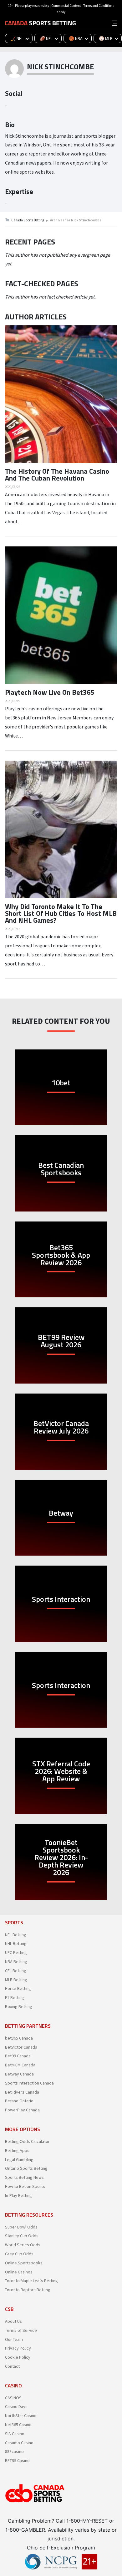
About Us (13, 2321)
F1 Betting (15, 1997)
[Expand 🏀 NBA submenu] (88, 38)
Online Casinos (19, 2272)
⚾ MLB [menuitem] (106, 38)
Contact (12, 2366)
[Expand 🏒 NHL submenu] (29, 38)
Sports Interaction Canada (29, 2083)
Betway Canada (19, 2074)
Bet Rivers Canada (22, 2092)
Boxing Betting (19, 2006)
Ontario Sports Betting (26, 2168)
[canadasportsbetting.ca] (40, 23)
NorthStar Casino (21, 2416)
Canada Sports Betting (28, 220)
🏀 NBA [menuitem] (76, 38)
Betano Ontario (19, 2101)
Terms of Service (21, 2330)
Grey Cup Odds (19, 2254)
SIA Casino (15, 2434)
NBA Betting (16, 1962)
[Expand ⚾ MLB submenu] (118, 38)
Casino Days (16, 2406)
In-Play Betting (18, 2195)
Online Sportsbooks (24, 2263)
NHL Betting (16, 1943)
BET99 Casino (17, 2460)
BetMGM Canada (20, 2065)
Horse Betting (18, 1988)
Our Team (14, 2339)
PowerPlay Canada (22, 2110)
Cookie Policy (18, 2357)
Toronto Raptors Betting (28, 2290)
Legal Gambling (19, 2159)
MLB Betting (16, 1980)
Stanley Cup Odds (22, 2236)
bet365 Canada (19, 2038)
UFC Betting (16, 1952)
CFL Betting (16, 1971)
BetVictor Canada (21, 2047)
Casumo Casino (19, 2443)
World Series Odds (23, 2245)
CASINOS (13, 2398)
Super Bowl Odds (21, 2227)
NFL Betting (16, 1935)
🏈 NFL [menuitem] (46, 38)
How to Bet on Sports (25, 2186)
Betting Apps (17, 2150)
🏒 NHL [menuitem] (17, 38)
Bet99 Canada (18, 2056)
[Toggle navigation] (114, 22)
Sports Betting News (24, 2177)
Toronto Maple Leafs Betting (31, 2281)
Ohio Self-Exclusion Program (61, 2548)
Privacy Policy (18, 2348)
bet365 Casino (18, 2425)
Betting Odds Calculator (27, 2141)
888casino (14, 2451)
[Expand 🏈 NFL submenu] (58, 38)
